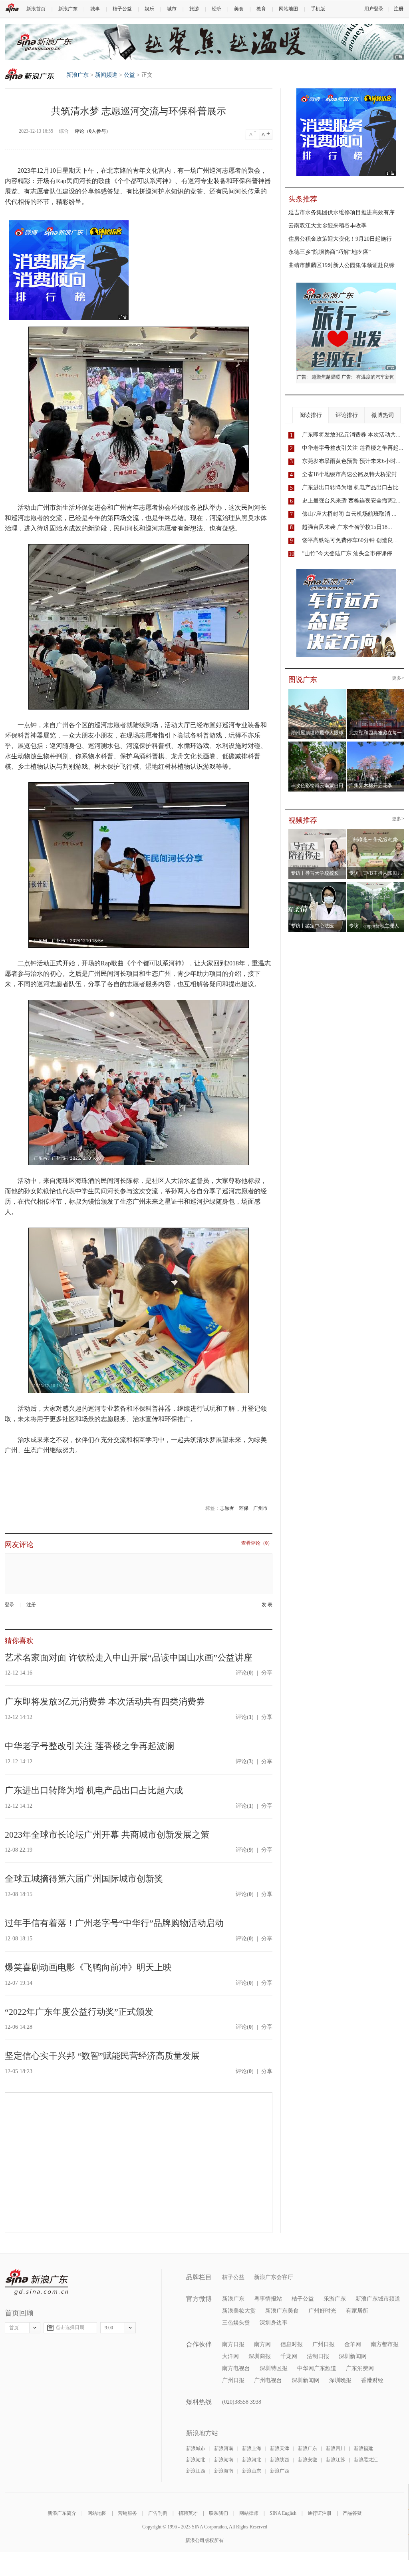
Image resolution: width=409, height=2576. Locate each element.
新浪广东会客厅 (274, 2277)
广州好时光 (322, 2311)
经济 (216, 9)
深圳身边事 (274, 2323)
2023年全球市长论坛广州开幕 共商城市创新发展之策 (107, 1835)
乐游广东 (335, 2299)
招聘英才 (188, 2513)
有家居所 (357, 2311)
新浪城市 (196, 2448)
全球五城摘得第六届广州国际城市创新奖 (84, 1879)
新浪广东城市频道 (378, 2299)
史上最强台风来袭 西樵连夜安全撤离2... (351, 501)
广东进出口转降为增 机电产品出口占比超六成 (94, 1790)
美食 (239, 9)
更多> (398, 678)
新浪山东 (252, 2471)
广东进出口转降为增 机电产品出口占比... (353, 487)
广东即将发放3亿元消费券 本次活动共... (351, 435)
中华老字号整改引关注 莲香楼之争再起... (353, 448)
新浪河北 (252, 2460)
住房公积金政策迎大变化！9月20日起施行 (340, 239)
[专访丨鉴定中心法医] (317, 884)
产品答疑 (352, 2513)
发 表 (267, 1605)
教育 (261, 9)
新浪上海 (252, 2448)
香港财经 (372, 2380)
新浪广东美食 (282, 2311)
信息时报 (292, 2344)
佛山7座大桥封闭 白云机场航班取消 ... (349, 514)
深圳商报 (260, 2356)
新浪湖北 (196, 2460)
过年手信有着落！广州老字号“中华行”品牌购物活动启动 (114, 1923)
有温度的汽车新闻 (375, 377)
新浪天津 (280, 2448)
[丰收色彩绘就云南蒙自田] (317, 744)
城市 (172, 9)
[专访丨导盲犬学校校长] (317, 831)
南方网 (262, 2344)
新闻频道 (106, 75)
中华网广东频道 (317, 2368)
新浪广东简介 (62, 2513)
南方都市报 (385, 2344)
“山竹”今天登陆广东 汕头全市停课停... (349, 553)
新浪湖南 (224, 2460)
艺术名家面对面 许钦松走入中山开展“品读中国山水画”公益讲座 (129, 1658)
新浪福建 (363, 2448)
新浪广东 (68, 9)
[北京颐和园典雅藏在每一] (376, 691)
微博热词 (383, 415)
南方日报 (233, 2344)
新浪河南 (224, 2448)
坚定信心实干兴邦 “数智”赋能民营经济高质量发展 (102, 2056)
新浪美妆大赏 (239, 2311)
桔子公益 (122, 9)
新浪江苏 (336, 2460)
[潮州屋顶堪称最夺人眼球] (317, 691)
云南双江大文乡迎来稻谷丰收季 (328, 226)
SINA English (283, 2513)
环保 (244, 1508)
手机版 (318, 9)
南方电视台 (236, 2368)
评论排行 (347, 415)
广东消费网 (360, 2368)
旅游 (194, 9)
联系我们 (218, 2513)
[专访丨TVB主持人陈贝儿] (376, 831)
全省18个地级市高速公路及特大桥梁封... (352, 474)
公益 (129, 75)
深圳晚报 (340, 2380)
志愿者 (227, 1508)
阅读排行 (311, 415)
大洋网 (230, 2356)
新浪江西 (196, 2471)
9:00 (109, 2328)
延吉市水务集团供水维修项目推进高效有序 (341, 212)
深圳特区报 (274, 2368)
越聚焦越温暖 (326, 377)
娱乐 (149, 9)
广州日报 (324, 2344)
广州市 (260, 1508)
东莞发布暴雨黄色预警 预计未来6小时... (351, 461)
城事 (95, 9)
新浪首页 (36, 9)
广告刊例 (158, 2513)
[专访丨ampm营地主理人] (376, 884)
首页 (14, 2328)
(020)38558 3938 (242, 2402)
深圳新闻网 (353, 2356)
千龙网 (289, 2356)
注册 (399, 9)
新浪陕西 (280, 2460)
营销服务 (127, 2513)
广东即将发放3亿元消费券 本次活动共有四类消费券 (105, 1702)
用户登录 (374, 9)
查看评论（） (257, 1543)
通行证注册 (320, 2513)
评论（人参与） (93, 131)
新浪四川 (336, 2448)
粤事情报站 (268, 2299)
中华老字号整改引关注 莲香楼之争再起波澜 (89, 1746)
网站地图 (288, 9)
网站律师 (249, 2513)
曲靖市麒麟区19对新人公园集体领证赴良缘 (341, 265)
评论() (245, 1673)
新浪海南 (224, 2471)
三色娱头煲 (236, 2323)
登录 (10, 1605)
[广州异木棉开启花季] (376, 744)
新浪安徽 (308, 2460)
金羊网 (353, 2344)
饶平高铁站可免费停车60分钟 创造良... (350, 540)
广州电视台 (268, 2380)
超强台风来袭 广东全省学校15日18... (347, 527)
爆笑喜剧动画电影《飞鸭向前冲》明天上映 (88, 1967)
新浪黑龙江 (366, 2460)
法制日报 (318, 2356)
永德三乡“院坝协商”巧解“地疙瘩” (330, 252)
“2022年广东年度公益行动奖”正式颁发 (79, 2012)
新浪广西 (280, 2471)
